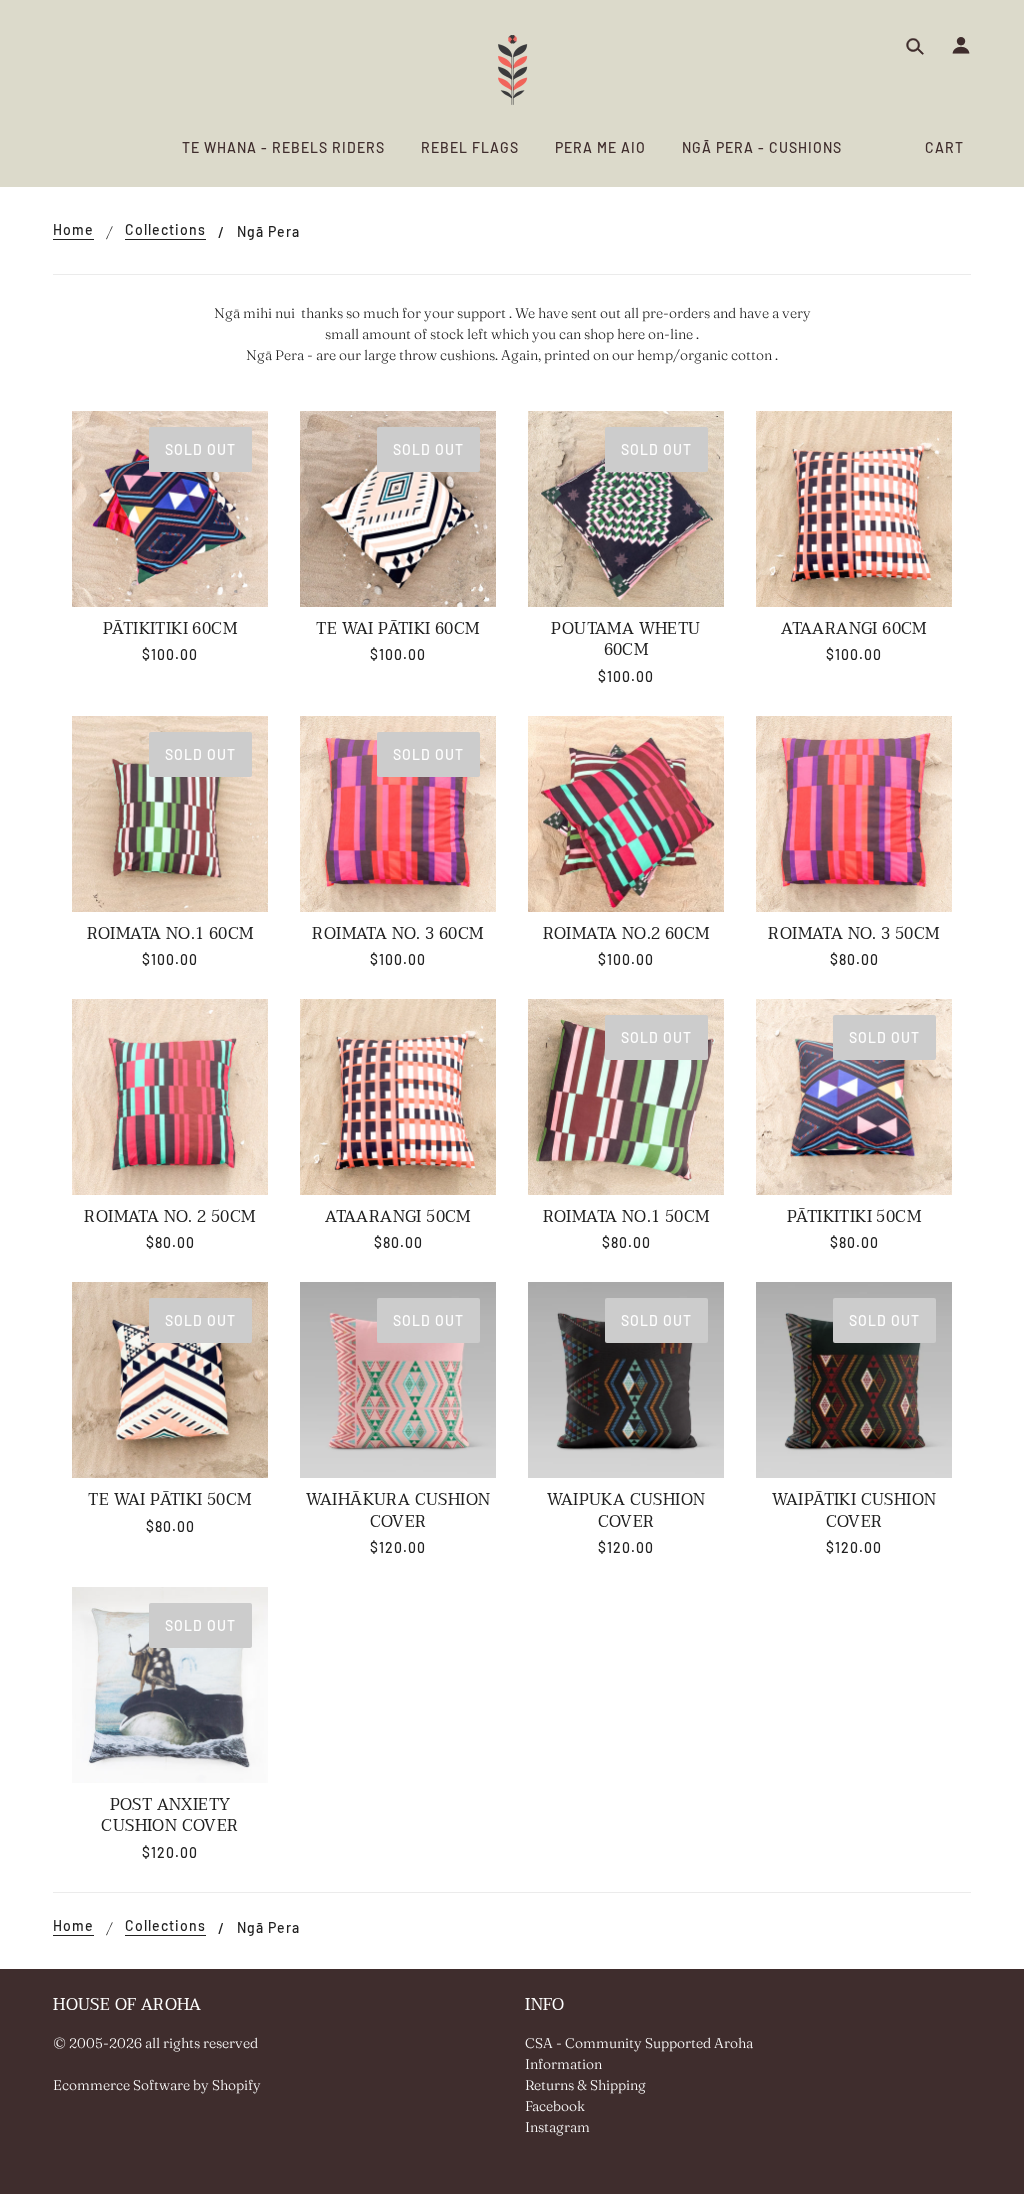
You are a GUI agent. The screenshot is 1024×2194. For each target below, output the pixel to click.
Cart (944, 147)
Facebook (555, 2106)
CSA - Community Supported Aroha (639, 2043)
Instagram (557, 2127)
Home (73, 230)
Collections (165, 230)
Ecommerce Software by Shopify (157, 2085)
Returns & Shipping (585, 2085)
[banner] (512, 70)
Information (563, 2064)
